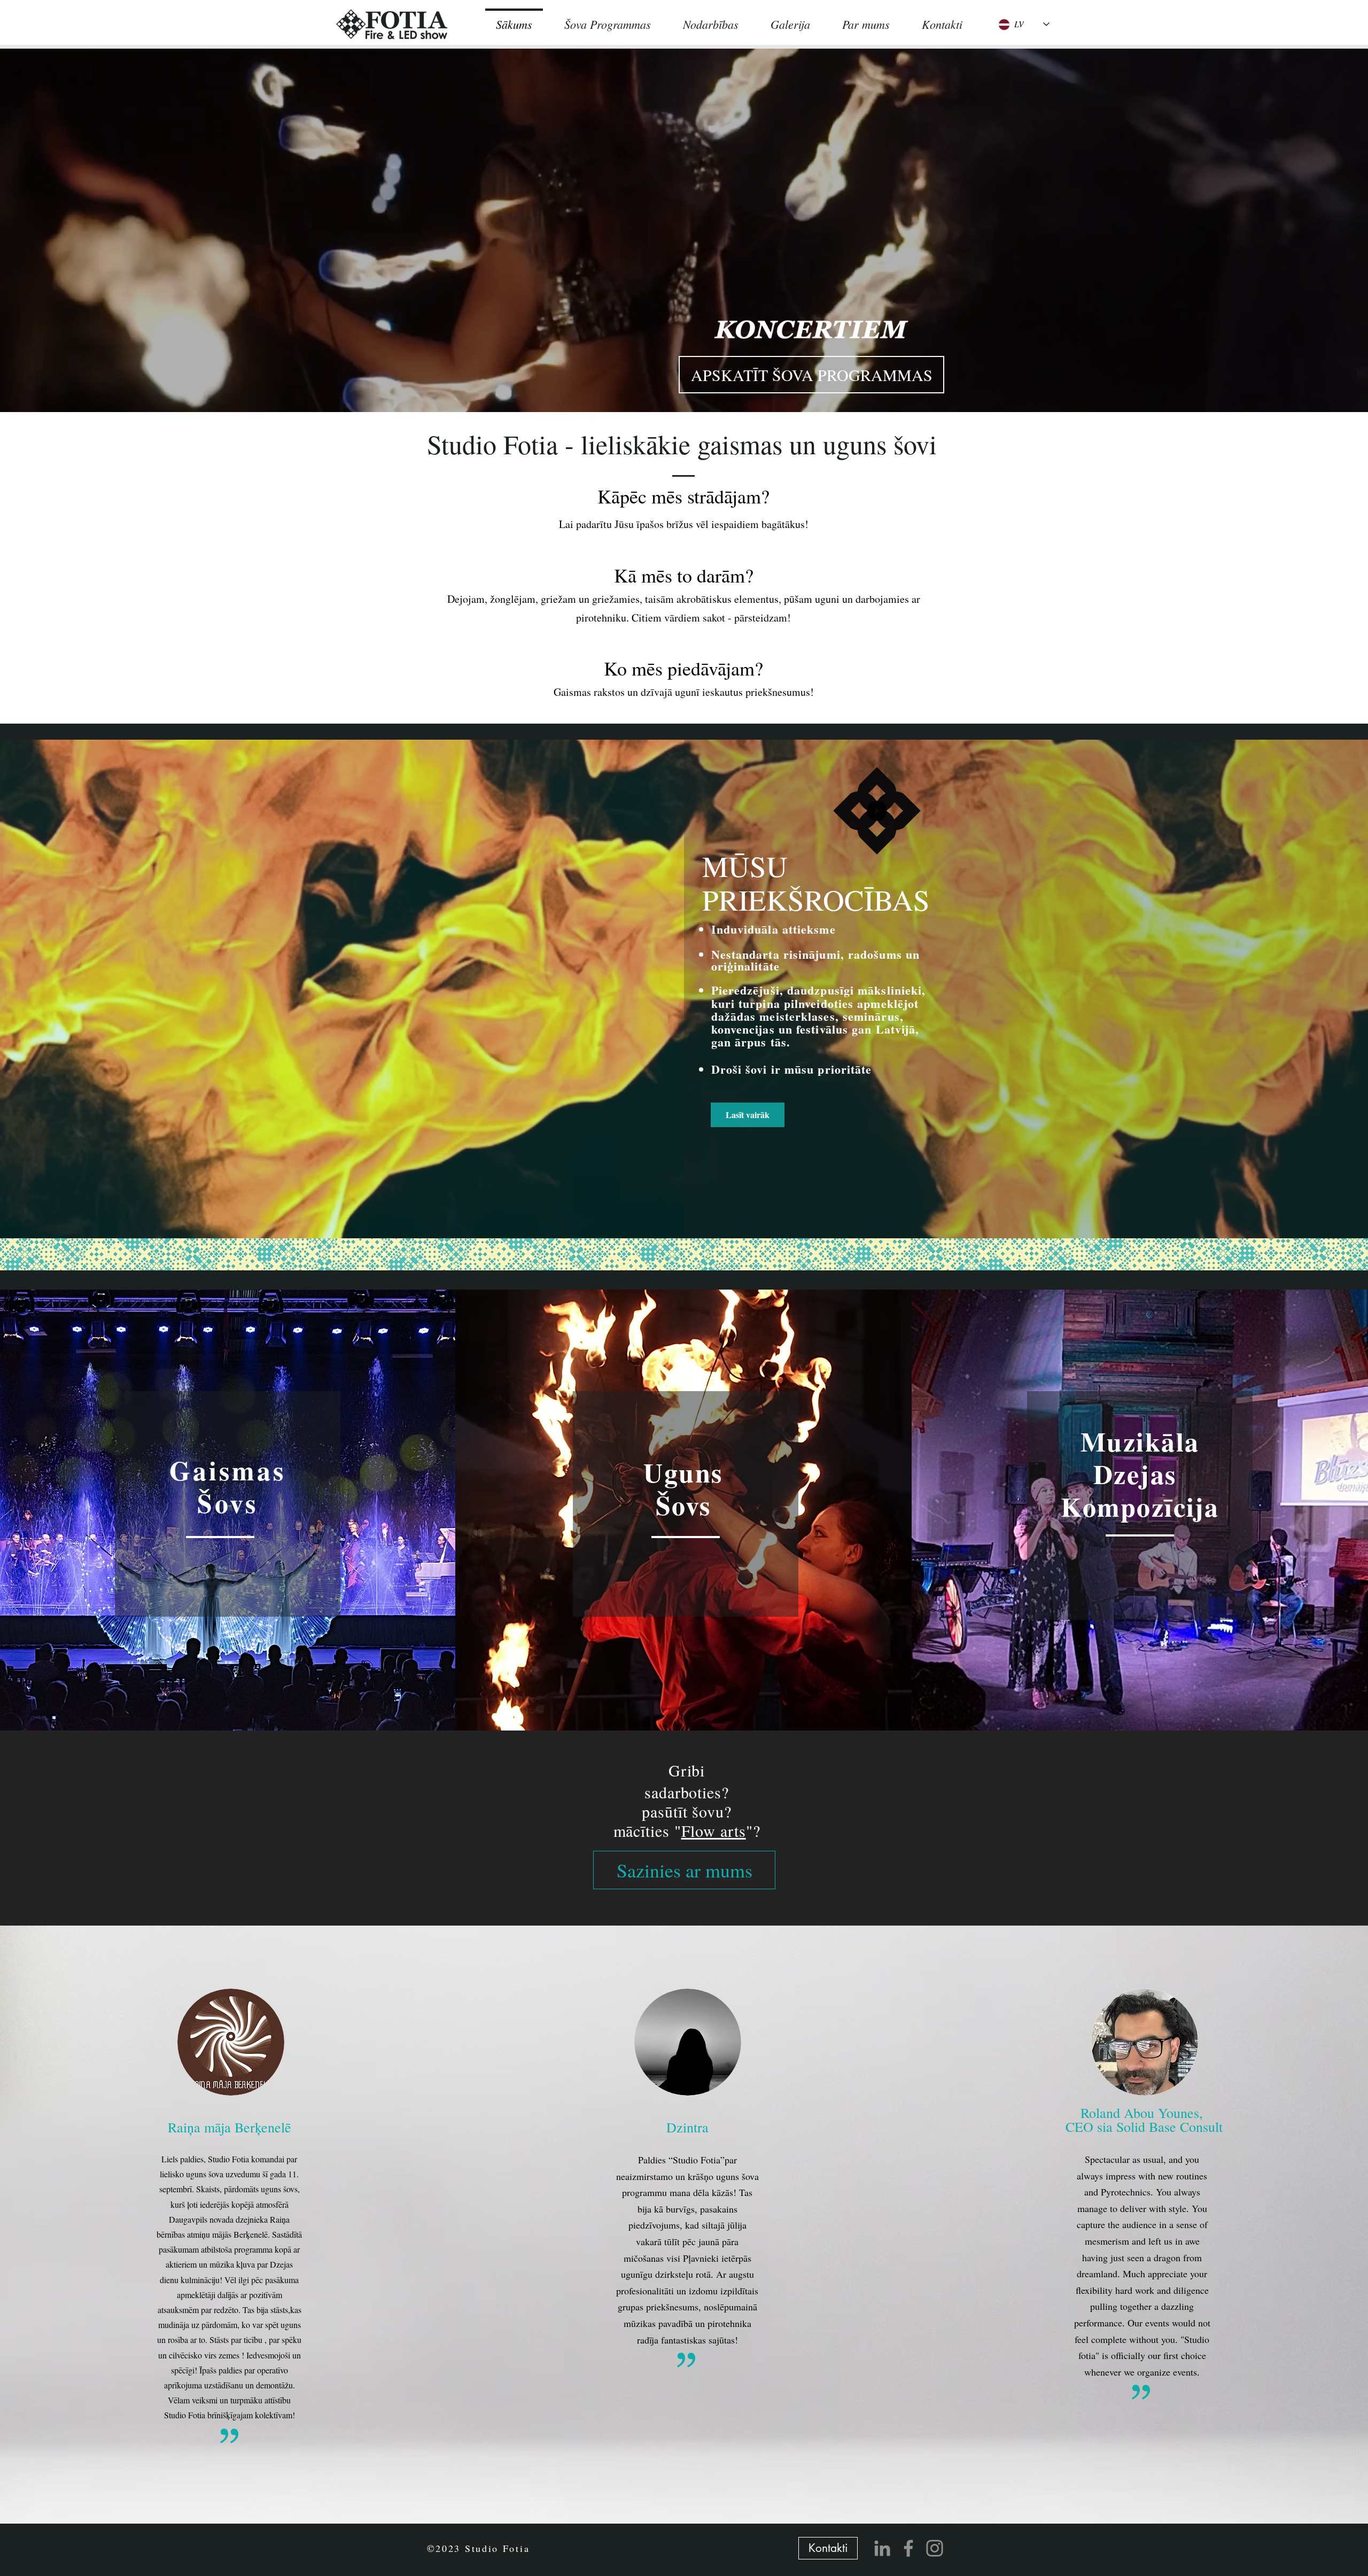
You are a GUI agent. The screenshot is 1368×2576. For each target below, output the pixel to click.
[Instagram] (935, 2548)
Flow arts (714, 1830)
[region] (228, 1504)
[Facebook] (908, 2548)
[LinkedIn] (882, 2548)
